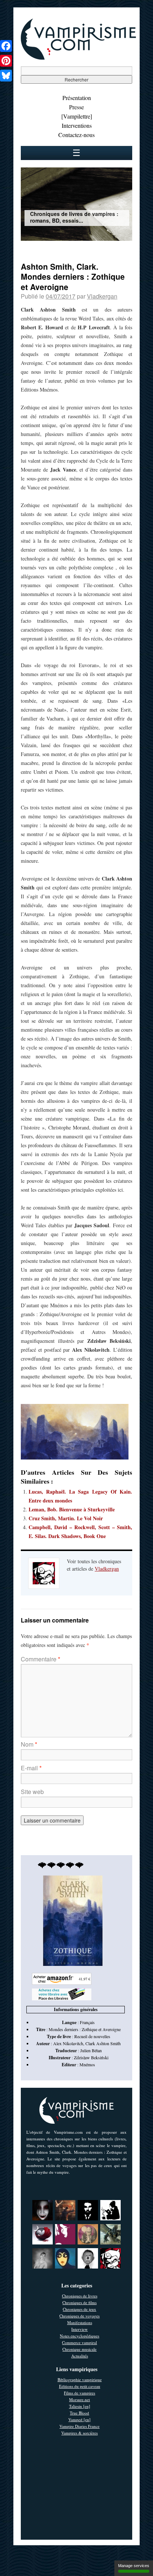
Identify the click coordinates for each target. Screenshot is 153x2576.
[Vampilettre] (77, 116)
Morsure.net (79, 2399)
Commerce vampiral (79, 2342)
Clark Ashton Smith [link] (103, 2043)
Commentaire (40, 1659)
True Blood (79, 2413)
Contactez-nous (76, 135)
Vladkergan (102, 296)
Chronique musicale (79, 2349)
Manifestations (80, 2322)
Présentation (77, 98)
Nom (29, 1744)
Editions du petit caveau (80, 2386)
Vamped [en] (79, 2419)
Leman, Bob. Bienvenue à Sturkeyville (72, 1509)
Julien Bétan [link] (91, 2050)
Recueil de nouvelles (92, 2036)
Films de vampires (79, 2393)
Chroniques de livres (80, 2296)
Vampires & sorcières (79, 2433)
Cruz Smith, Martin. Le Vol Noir (66, 1518)
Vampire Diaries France (79, 2426)
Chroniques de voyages (79, 2316)
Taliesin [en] (80, 2406)
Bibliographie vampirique (80, 2379)
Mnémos (87, 2064)
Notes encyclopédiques (79, 2336)
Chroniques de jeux (79, 2309)
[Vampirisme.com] (78, 58)
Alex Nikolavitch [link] (68, 2043)
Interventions (77, 125)
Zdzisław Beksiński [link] (91, 2057)
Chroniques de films (79, 2302)
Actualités (80, 2356)
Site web (32, 1792)
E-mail (31, 1768)
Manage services (134, 2566)
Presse (76, 107)
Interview (79, 2329)
